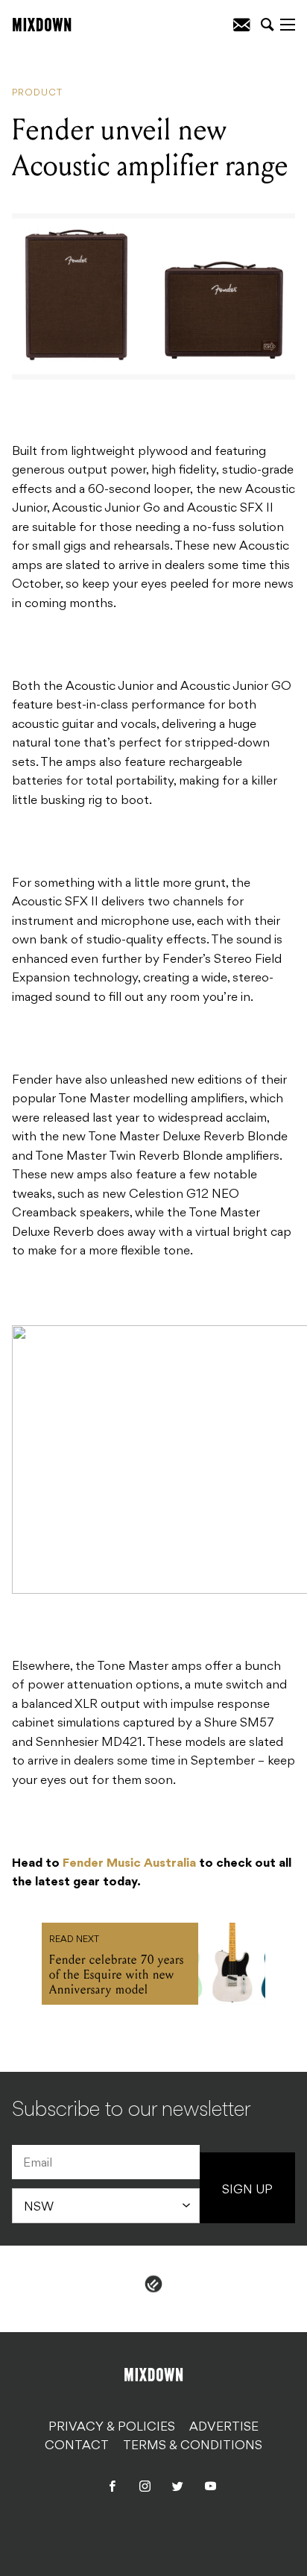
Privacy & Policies (112, 2428)
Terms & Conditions (193, 2446)
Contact (77, 2446)
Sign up (247, 2190)
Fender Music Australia (129, 1864)
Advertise (224, 2428)
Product (37, 93)
